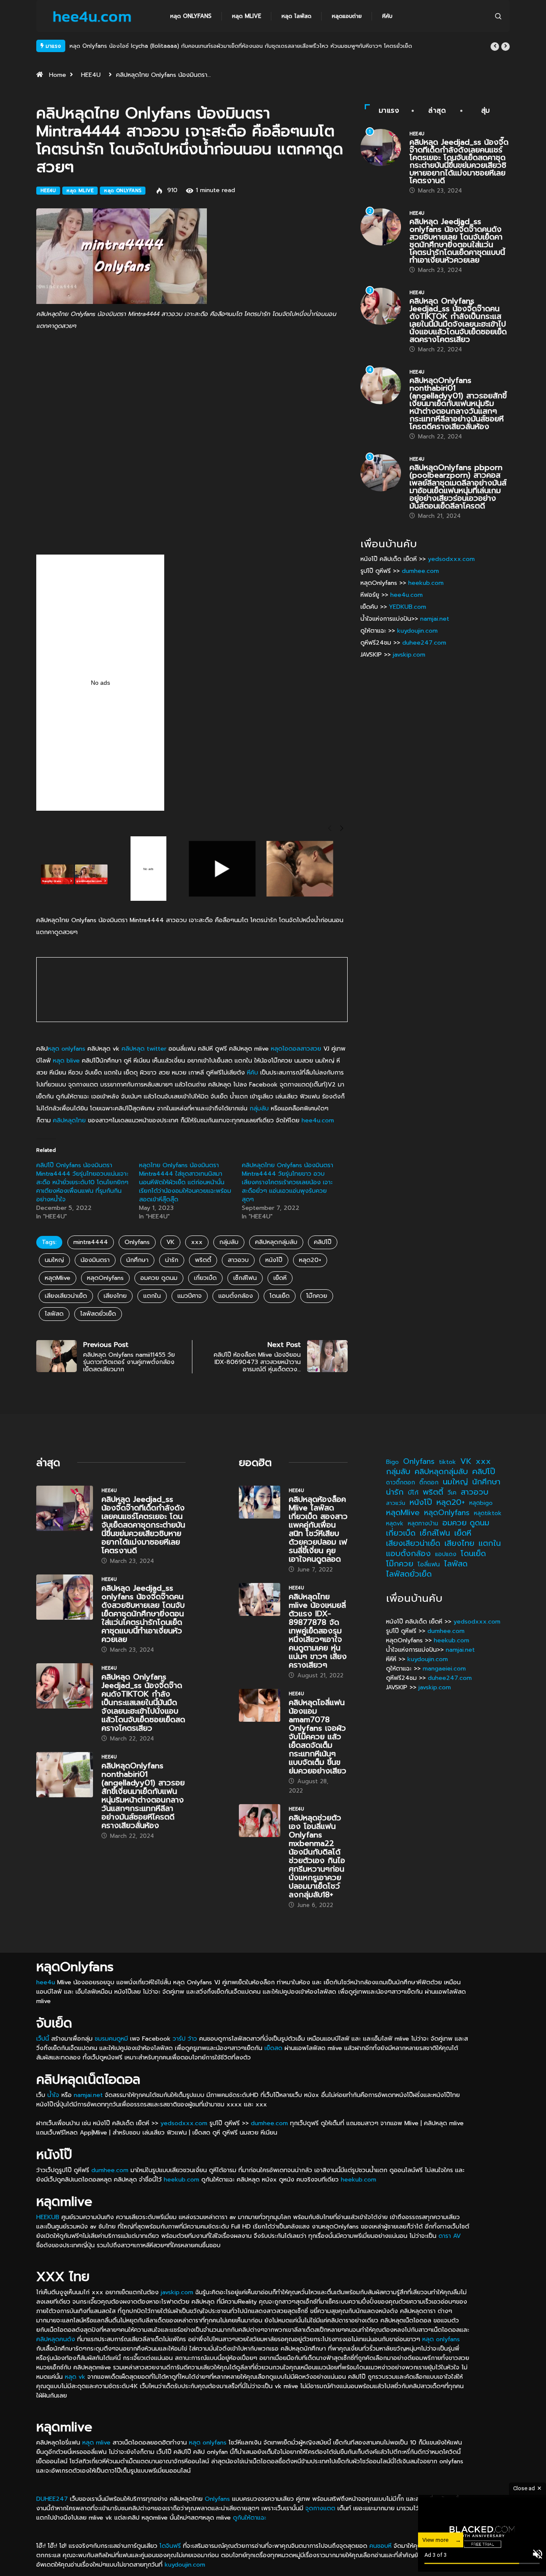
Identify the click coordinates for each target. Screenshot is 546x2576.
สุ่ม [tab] (486, 111)
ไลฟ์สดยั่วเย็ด (98, 1314)
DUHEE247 (52, 2499)
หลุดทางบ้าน (423, 1523)
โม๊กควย (317, 1296)
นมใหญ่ (54, 1260)
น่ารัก (172, 1260)
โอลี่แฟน (429, 1564)
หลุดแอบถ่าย (347, 16)
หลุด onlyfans (67, 1049)
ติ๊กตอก (429, 1482)
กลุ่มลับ (259, 1108)
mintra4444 (91, 1242)
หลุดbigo (481, 1503)
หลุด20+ (310, 1260)
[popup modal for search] (498, 16)
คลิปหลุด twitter (144, 1049)
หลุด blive (66, 1061)
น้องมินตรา (95, 1260)
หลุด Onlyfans (191, 16)
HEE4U (91, 75)
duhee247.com (424, 643)
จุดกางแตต (320, 2508)
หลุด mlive (247, 16)
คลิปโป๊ (323, 1242)
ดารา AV (450, 2236)
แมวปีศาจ (190, 1296)
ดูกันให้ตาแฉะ (250, 2518)
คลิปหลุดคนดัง (56, 2339)
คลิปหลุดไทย (69, 1120)
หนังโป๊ (274, 1260)
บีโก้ (413, 1492)
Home (58, 75)
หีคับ (387, 16)
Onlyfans (137, 1242)
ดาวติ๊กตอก (401, 1482)
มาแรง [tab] (389, 111)
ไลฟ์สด (54, 1314)
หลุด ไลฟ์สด (296, 16)
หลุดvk (395, 1523)
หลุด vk (75, 2377)
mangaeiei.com (444, 1669)
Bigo (392, 1462)
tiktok (447, 1462)
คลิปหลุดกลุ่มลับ (276, 1242)
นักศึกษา (137, 1260)
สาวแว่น (396, 1503)
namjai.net (435, 619)
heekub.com (426, 583)
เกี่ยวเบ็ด (205, 1278)
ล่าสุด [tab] (437, 111)
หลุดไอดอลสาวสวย (296, 1049)
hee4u (46, 1982)
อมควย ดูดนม (159, 1278)
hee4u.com (318, 1120)
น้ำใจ (53, 2095)
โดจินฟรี (170, 2546)
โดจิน (435, 2555)
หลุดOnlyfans (105, 1278)
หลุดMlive (58, 1278)
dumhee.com (420, 571)
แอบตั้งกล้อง (236, 1296)
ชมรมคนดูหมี (111, 2039)
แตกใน (152, 1296)
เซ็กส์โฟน (245, 1278)
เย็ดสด (273, 2048)
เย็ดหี (280, 1278)
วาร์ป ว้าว (185, 2039)
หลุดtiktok (488, 1513)
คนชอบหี (380, 2546)
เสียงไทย (115, 1296)
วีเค (452, 1493)
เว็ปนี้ (43, 2039)
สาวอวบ (238, 1260)
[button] (495, 47)
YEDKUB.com (408, 607)
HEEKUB (48, 2217)
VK (170, 1242)
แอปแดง (446, 1554)
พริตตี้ (203, 1260)
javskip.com (409, 655)
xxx (197, 1242)
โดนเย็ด (280, 1296)
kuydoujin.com (417, 631)
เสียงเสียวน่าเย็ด (66, 1296)
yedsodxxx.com (451, 559)
